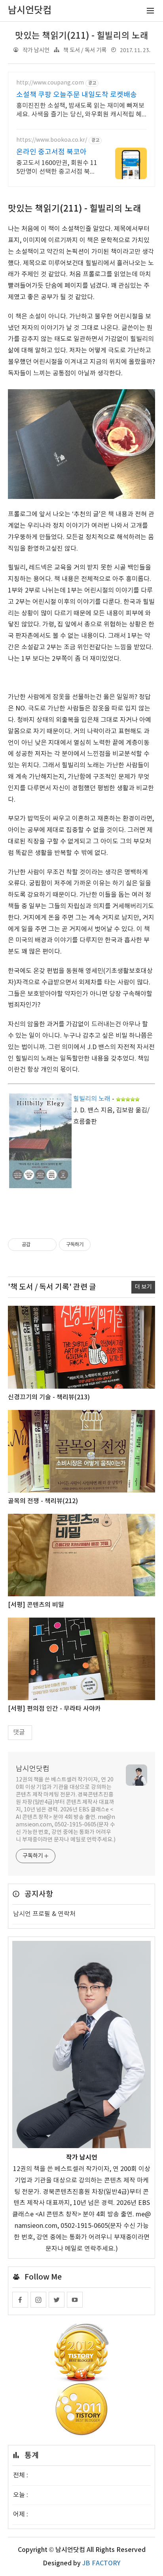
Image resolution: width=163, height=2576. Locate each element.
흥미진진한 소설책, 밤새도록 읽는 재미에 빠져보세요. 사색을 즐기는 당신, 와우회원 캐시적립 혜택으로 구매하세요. (80, 111)
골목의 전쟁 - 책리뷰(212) (43, 1501)
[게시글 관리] (48, 1245)
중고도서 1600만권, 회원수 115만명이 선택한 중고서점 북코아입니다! (57, 168)
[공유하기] (38, 1245)
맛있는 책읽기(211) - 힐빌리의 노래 (82, 36)
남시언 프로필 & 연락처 (44, 1914)
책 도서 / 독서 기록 (85, 50)
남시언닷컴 (33, 1769)
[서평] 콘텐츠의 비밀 (36, 1605)
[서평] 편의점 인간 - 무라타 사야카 (54, 1709)
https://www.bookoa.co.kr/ (52, 140)
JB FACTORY (101, 2563)
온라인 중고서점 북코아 (51, 152)
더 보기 (143, 1287)
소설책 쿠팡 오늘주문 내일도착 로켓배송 (77, 95)
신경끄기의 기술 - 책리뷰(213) (49, 1397)
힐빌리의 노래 (92, 1099)
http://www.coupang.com (50, 83)
